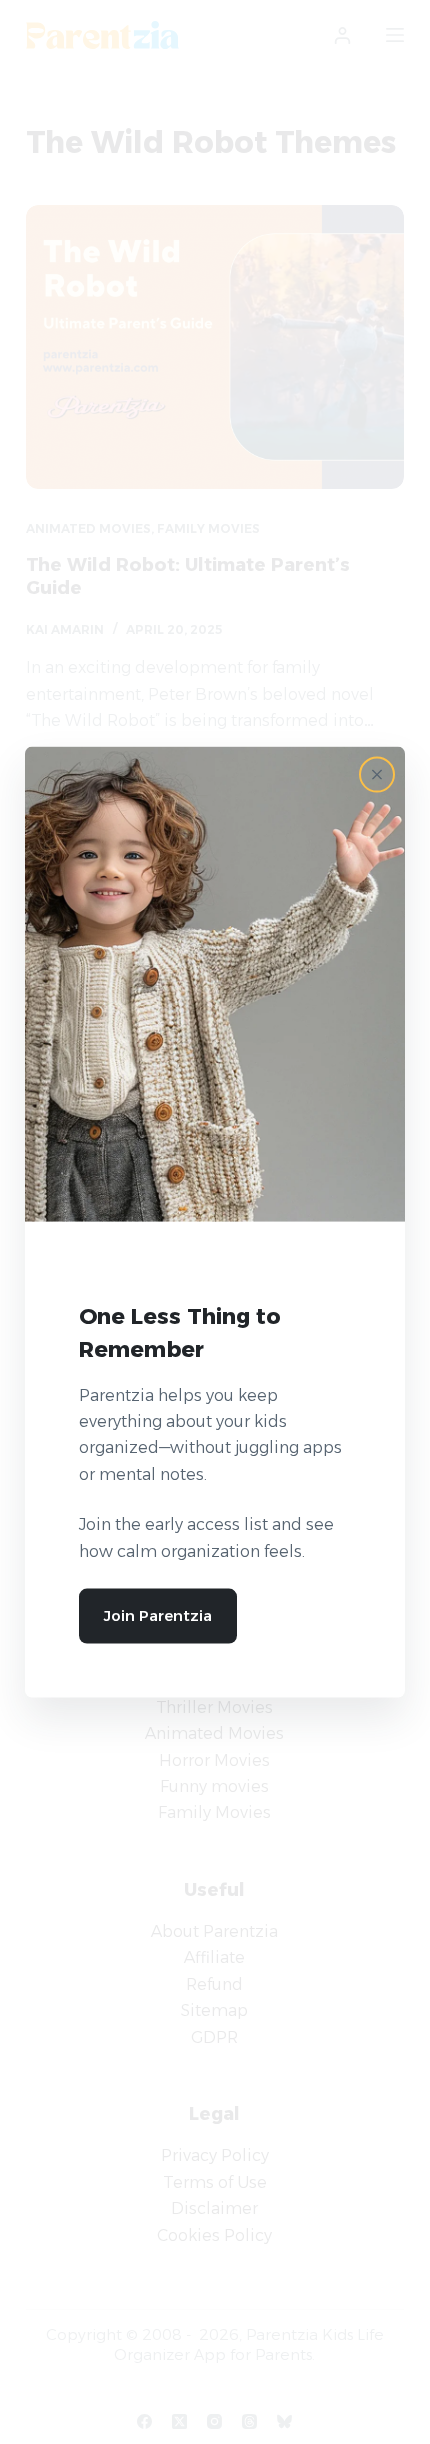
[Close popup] (377, 775)
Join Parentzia (158, 1615)
